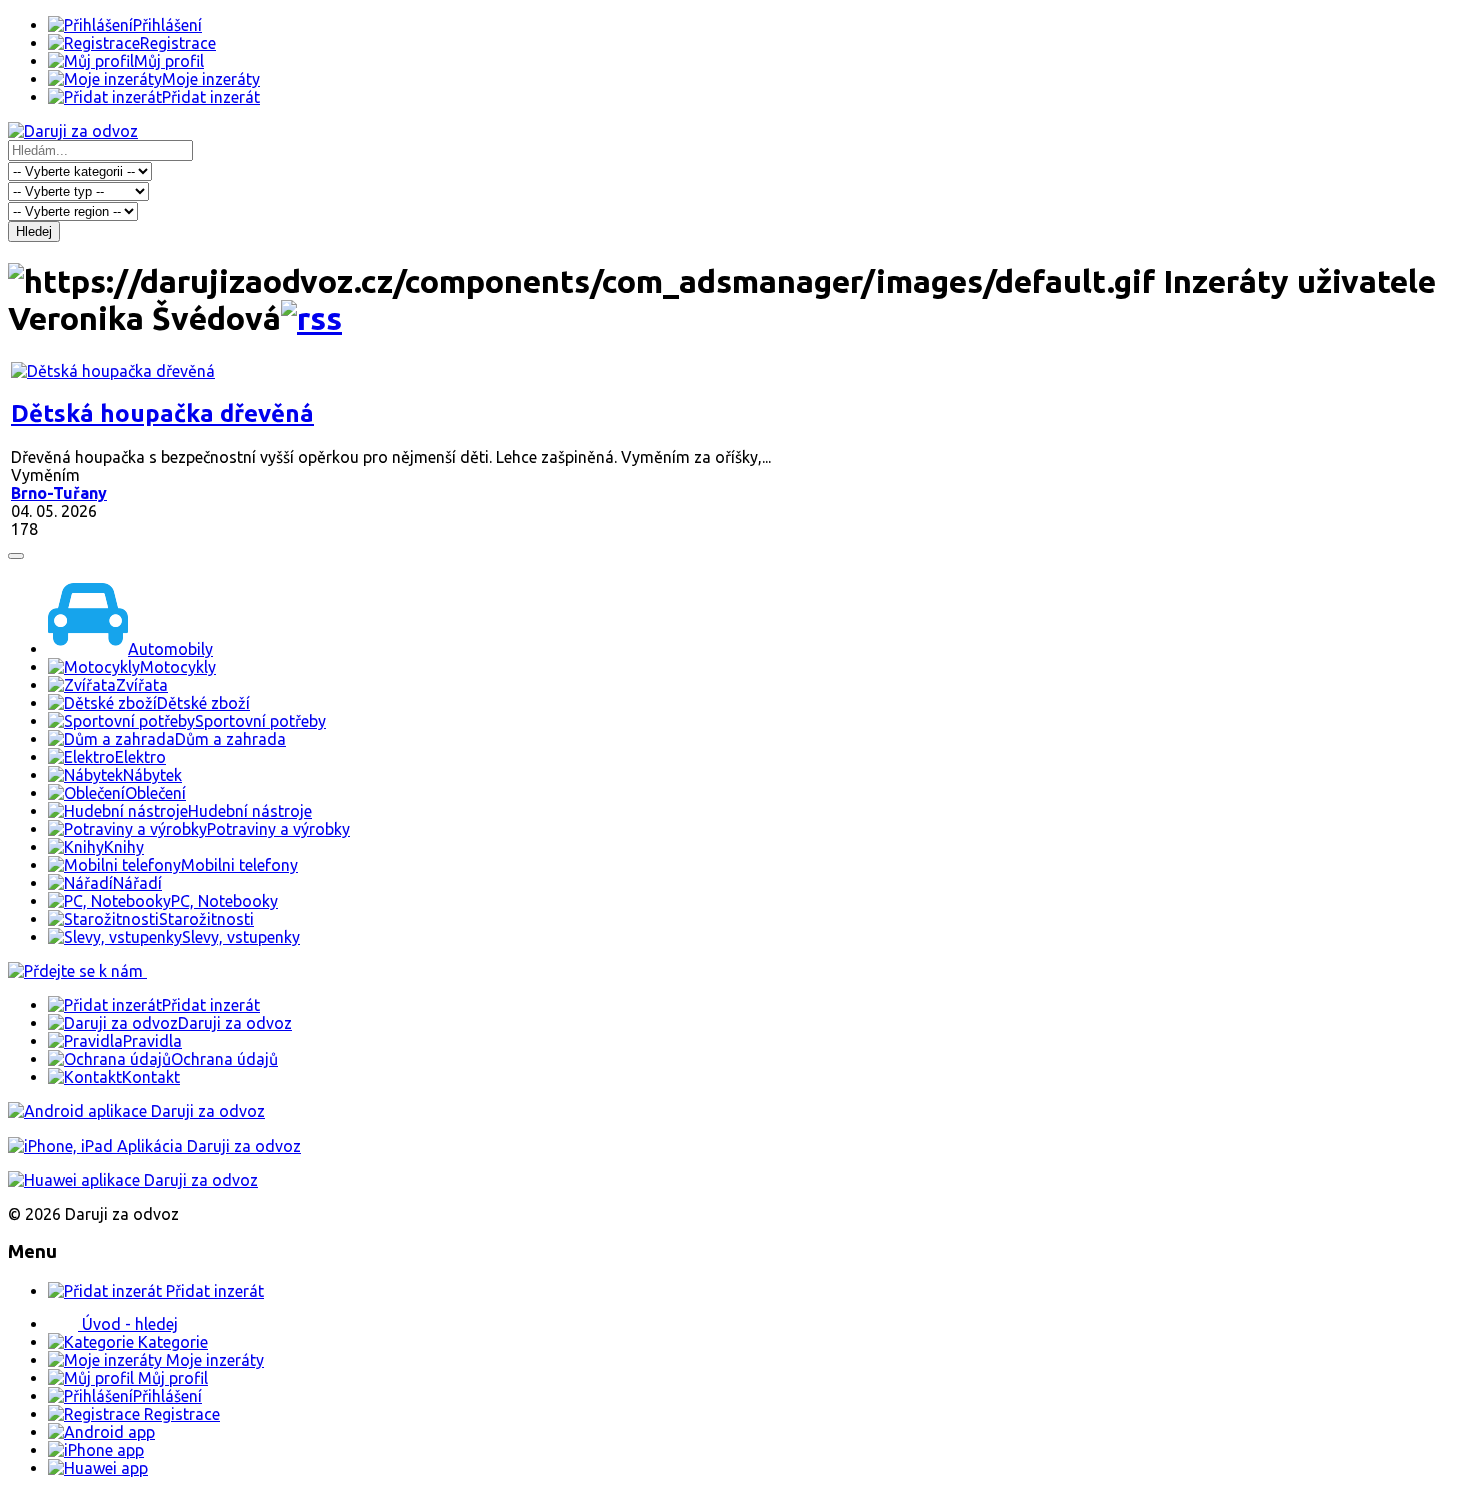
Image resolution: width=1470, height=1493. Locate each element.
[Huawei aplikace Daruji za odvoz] (133, 1180)
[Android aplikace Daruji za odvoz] (136, 1111)
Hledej (34, 231)
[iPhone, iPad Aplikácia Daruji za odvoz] (154, 1146)
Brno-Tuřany (59, 493)
